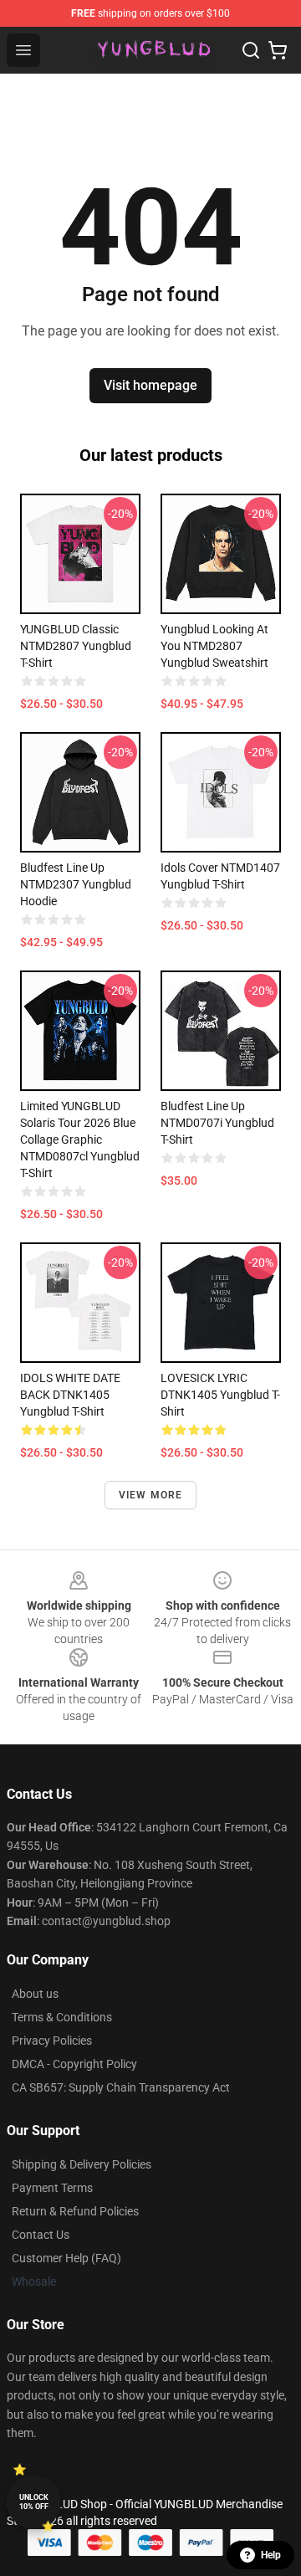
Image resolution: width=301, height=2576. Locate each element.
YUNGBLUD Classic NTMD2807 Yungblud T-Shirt (76, 646)
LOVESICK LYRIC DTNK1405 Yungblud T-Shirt (220, 1395)
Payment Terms (52, 2188)
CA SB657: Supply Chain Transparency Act (121, 2087)
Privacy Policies (52, 2041)
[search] (251, 50)
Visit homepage (150, 385)
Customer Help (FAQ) (66, 2258)
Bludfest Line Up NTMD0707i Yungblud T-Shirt (217, 1123)
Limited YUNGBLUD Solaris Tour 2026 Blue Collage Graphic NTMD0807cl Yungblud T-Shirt (80, 1139)
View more (151, 1495)
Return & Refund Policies (75, 2211)
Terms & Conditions (62, 2017)
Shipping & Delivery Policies (82, 2164)
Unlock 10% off (34, 2502)
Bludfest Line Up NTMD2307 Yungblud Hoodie (76, 884)
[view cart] (278, 50)
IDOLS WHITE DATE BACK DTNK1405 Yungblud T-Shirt (70, 1395)
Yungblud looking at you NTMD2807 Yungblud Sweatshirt (214, 646)
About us (35, 1994)
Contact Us (41, 2235)
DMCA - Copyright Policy (74, 2064)
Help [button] (271, 2555)
